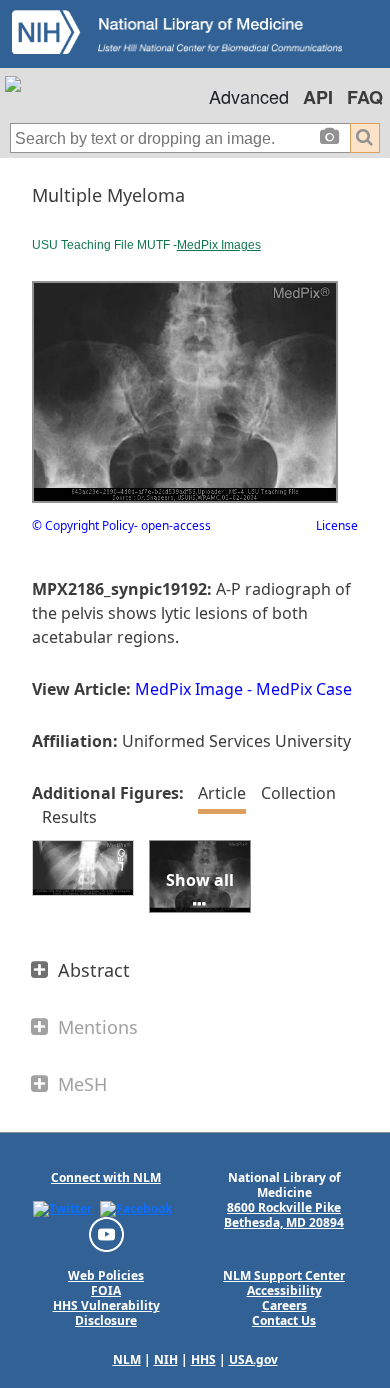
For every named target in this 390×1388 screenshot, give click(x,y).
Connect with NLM (106, 1177)
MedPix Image (189, 689)
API (318, 97)
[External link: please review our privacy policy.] (62, 1208)
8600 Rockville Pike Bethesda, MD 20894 (284, 1215)
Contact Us (284, 1320)
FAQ (365, 97)
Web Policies (106, 1275)
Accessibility (284, 1290)
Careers (284, 1305)
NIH (166, 1359)
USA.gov (253, 1359)
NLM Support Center (284, 1275)
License (337, 525)
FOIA (106, 1290)
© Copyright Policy (83, 525)
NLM (127, 1359)
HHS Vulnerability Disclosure (106, 1313)
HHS (203, 1359)
